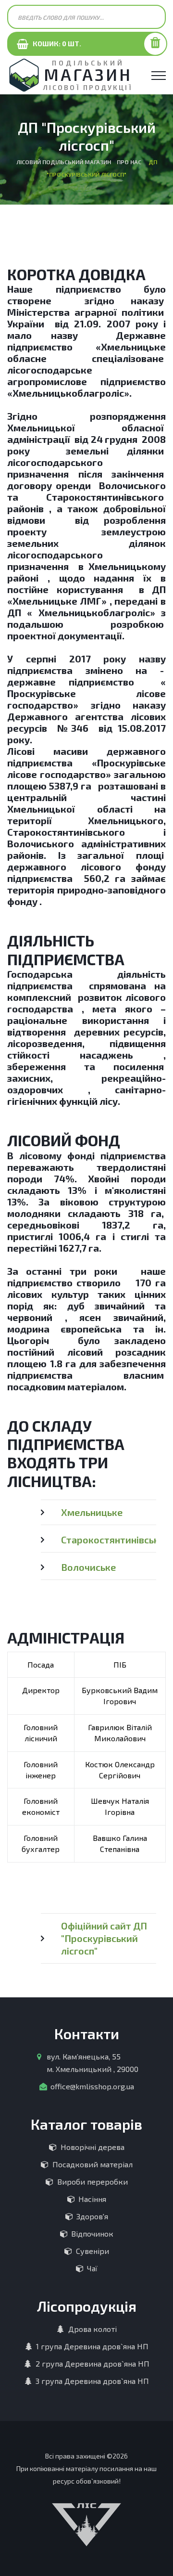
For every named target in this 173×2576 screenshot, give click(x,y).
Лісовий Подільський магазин (64, 162)
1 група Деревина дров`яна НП (92, 2346)
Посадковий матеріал (93, 2164)
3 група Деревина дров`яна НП (92, 2381)
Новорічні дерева (93, 2147)
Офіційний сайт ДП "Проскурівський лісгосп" (104, 1938)
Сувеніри (93, 2251)
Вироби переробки (93, 2181)
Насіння (92, 2199)
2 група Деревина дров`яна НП (93, 2363)
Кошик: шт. (55, 44)
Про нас (129, 162)
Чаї (92, 2268)
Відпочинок (92, 2233)
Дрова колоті (93, 2329)
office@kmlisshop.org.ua (92, 2086)
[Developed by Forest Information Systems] (86, 2523)
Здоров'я (92, 2216)
